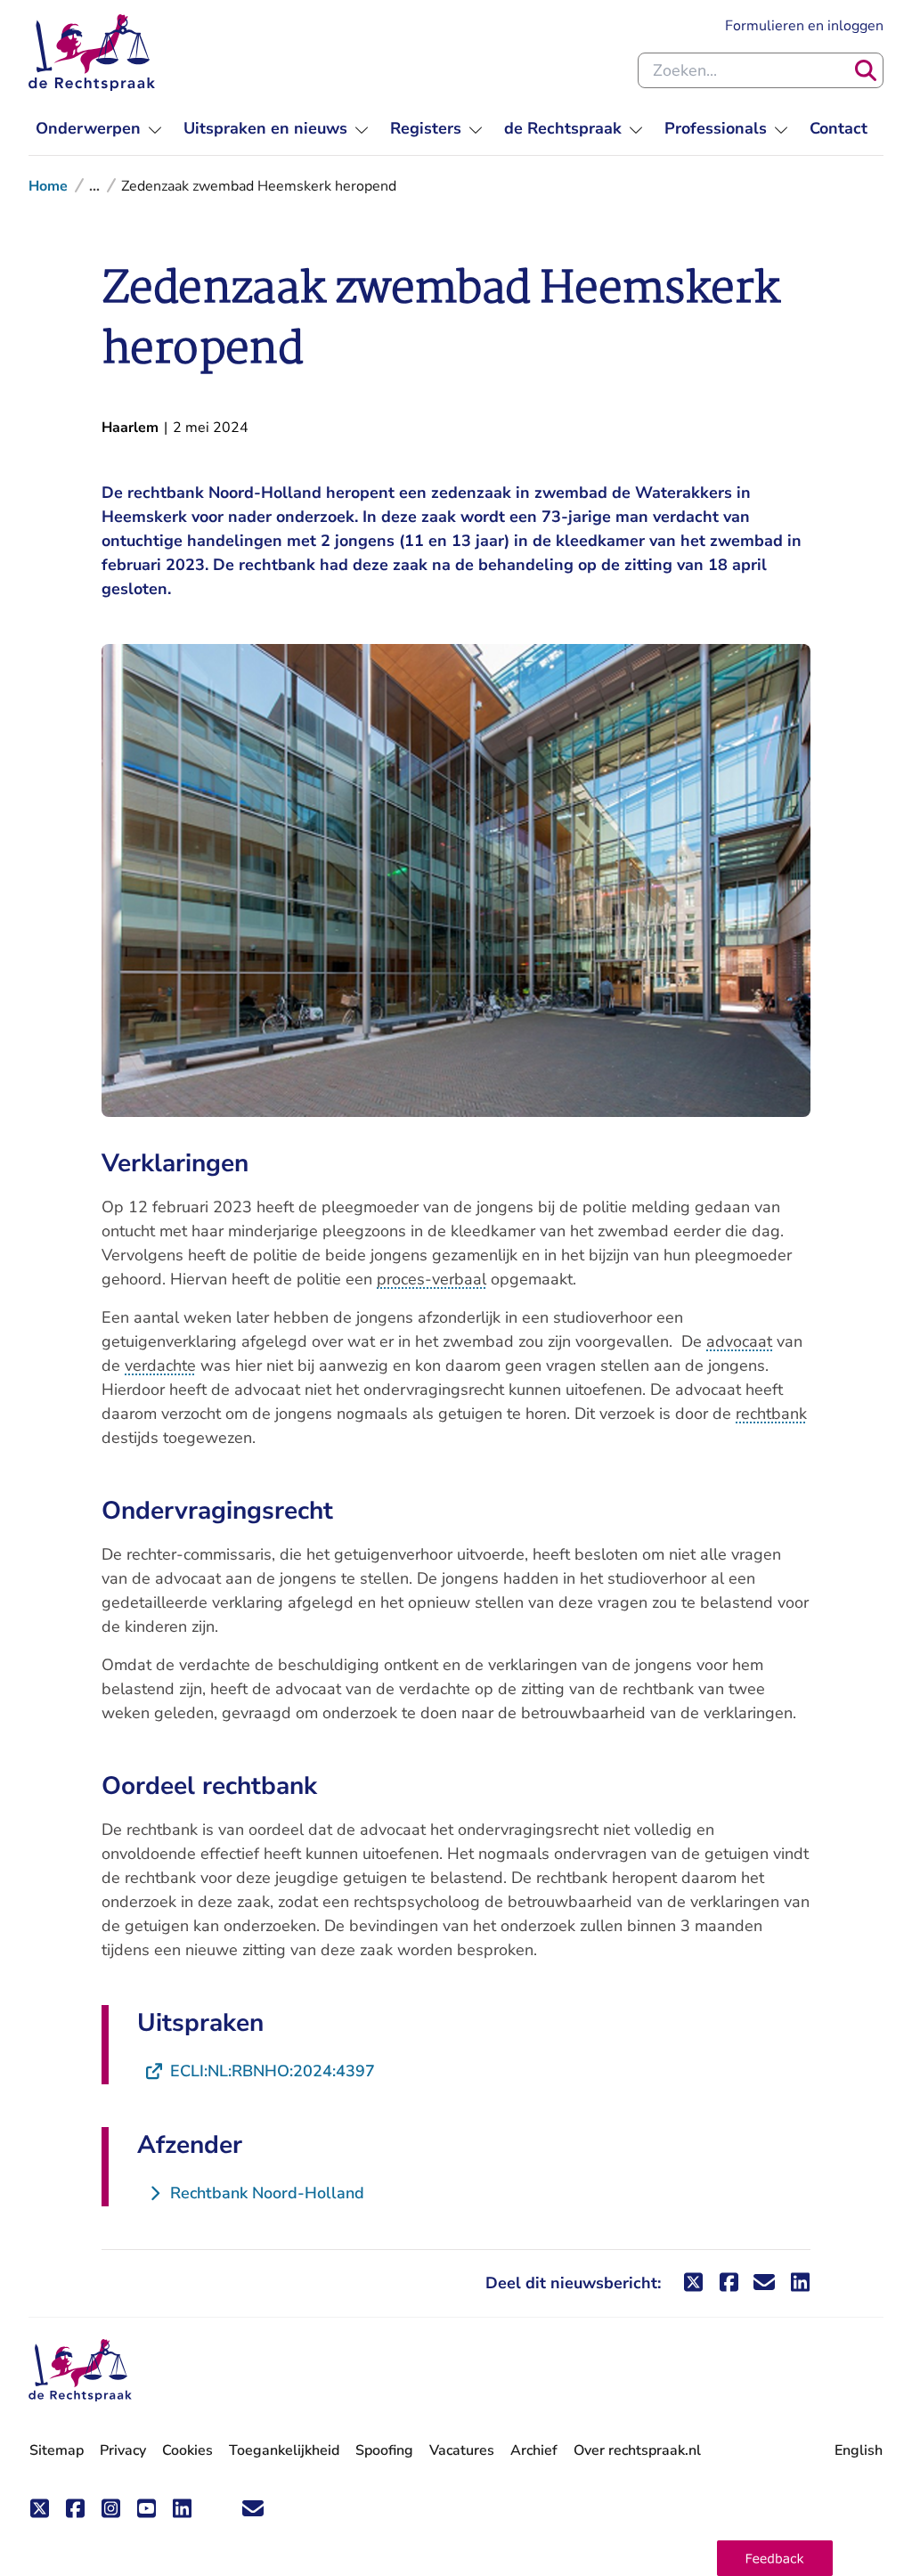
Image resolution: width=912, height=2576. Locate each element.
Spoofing (384, 2450)
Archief (534, 2450)
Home (48, 186)
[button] (775, 2558)
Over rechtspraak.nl (637, 2450)
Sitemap (57, 2450)
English (859, 2450)
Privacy (123, 2450)
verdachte (160, 1365)
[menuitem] (99, 129)
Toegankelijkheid (284, 2450)
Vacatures (462, 2451)
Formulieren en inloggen (804, 25)
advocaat (739, 1341)
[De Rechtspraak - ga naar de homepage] (92, 53)
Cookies (187, 2450)
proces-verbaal (432, 1279)
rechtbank (771, 1414)
